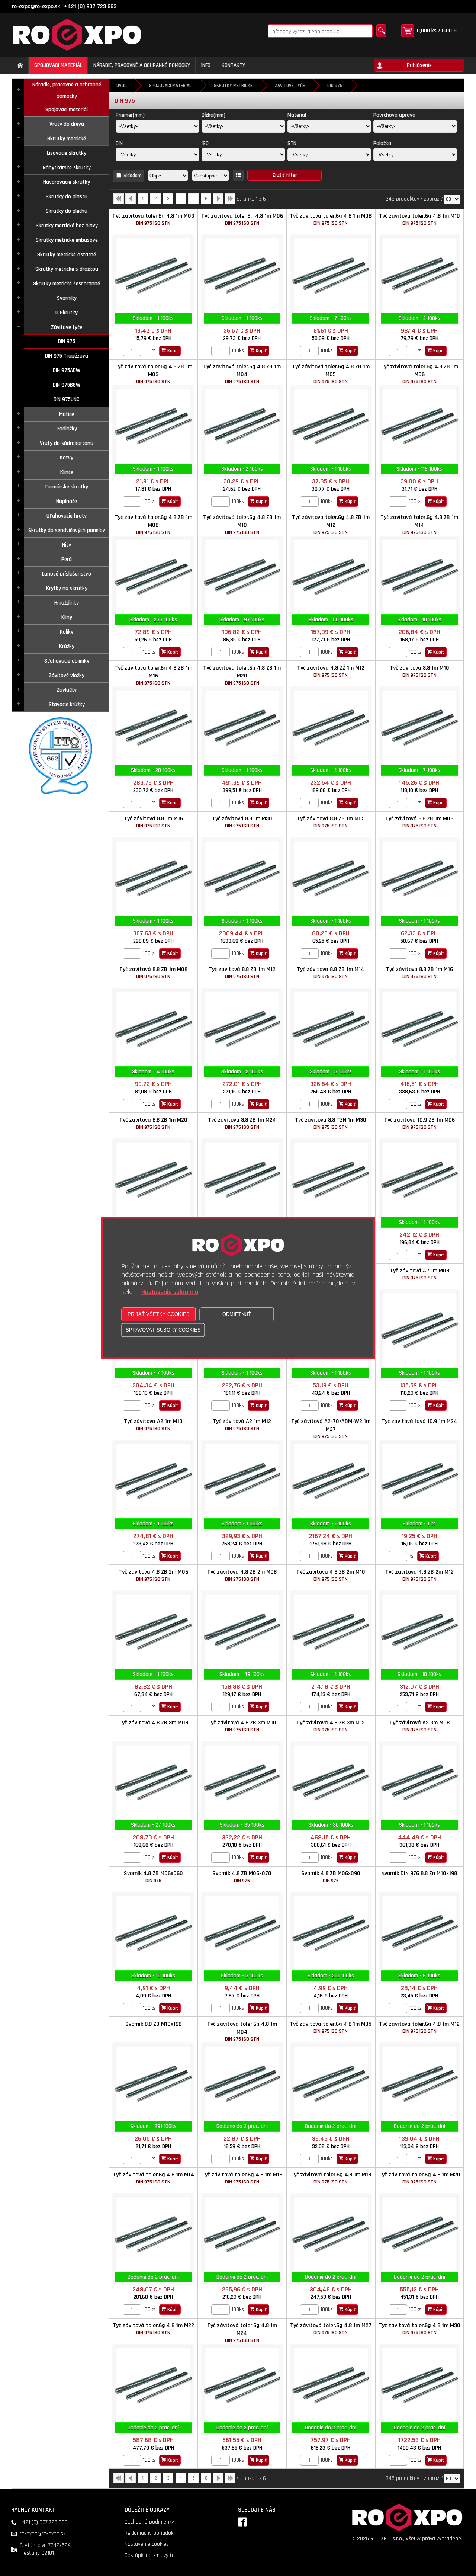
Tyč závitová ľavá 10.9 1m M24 (419, 1421)
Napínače (67, 501)
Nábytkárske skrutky (67, 168)
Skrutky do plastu (67, 197)
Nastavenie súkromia (170, 1292)
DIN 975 (67, 341)
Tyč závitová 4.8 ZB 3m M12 (331, 1726)
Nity (67, 545)
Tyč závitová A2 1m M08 (419, 1274)
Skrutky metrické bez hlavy (67, 226)
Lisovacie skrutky (67, 153)
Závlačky (67, 690)
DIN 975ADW (67, 370)
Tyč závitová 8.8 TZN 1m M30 (331, 1123)
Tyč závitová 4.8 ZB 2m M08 (242, 1575)
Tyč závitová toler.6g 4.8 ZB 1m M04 (242, 374)
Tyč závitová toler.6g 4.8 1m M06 (242, 219)
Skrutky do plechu (67, 211)
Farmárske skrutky (67, 487)
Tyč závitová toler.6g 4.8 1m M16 (242, 2178)
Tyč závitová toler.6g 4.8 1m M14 (153, 2178)
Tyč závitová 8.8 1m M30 (242, 822)
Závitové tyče (67, 327)
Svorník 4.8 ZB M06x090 (331, 1877)
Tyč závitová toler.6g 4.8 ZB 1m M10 (242, 525)
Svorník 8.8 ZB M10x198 (153, 2024)
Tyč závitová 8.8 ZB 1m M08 (153, 973)
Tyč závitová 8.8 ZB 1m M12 (242, 973)
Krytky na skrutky (67, 588)
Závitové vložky (67, 675)
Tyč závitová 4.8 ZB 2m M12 (419, 1575)
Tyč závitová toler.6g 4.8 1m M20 (419, 2178)
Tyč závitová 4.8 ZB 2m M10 (331, 1575)
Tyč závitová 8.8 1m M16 (153, 822)
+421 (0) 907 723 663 (90, 7)
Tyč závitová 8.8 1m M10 (419, 671)
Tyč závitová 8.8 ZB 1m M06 (419, 822)
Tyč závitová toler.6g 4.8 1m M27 (331, 2329)
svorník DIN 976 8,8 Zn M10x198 (419, 1873)
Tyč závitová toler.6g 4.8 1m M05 (331, 2027)
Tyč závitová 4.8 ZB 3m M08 (153, 1723)
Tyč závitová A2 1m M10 (153, 1425)
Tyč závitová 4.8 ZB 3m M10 (242, 1726)
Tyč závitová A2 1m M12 (242, 1425)
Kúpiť (172, 351)
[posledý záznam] (230, 201)
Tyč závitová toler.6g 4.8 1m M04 (242, 2031)
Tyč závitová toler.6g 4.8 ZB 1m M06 (419, 374)
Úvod (122, 86)
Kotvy (67, 458)
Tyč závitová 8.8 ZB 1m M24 (242, 1123)
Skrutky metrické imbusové (67, 240)
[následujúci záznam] (218, 201)
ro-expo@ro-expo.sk (36, 7)
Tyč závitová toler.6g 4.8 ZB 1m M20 (242, 675)
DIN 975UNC (67, 399)
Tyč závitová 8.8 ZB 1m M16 (419, 973)
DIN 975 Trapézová (67, 356)
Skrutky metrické (67, 139)
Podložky (67, 429)
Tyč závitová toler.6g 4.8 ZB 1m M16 (153, 675)
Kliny (67, 617)
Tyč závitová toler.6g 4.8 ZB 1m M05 (331, 374)
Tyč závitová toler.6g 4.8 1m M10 (419, 219)
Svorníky (67, 298)
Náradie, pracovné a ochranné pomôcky (67, 90)
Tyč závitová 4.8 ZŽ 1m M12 (331, 671)
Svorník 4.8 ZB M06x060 (153, 1877)
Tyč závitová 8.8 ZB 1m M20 (153, 1123)
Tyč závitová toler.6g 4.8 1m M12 (419, 2027)
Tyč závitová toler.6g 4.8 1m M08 (331, 219)
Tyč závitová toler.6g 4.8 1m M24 (242, 2333)
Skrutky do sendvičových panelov (67, 530)
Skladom (133, 176)
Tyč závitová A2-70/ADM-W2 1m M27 (331, 1429)
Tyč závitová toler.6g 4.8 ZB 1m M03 (153, 374)
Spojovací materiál (67, 110)
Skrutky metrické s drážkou (67, 269)
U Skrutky (67, 313)
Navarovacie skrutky (67, 182)
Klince (67, 472)
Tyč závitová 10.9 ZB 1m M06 (419, 1123)
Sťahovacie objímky (67, 661)
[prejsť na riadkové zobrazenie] (238, 175)
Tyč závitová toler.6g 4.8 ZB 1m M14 (419, 525)
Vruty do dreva (67, 124)
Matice (67, 414)
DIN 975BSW (67, 385)
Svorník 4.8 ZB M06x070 (242, 1877)
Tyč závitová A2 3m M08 (419, 1726)
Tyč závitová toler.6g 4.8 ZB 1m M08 (153, 525)
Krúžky (67, 646)
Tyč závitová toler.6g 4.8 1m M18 (331, 2178)
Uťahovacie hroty (67, 516)
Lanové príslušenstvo (67, 574)
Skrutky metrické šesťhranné (67, 284)
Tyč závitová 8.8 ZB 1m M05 (331, 822)
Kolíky (67, 632)
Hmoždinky (67, 603)
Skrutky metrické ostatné (67, 255)
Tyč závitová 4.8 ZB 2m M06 (153, 1575)
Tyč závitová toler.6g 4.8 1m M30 (419, 2329)
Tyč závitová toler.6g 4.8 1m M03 (153, 219)
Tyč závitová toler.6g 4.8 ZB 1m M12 (331, 525)
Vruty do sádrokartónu (67, 443)
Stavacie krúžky (67, 704)
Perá (67, 559)
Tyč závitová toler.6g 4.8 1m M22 (153, 2329)
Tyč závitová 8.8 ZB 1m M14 (331, 973)
